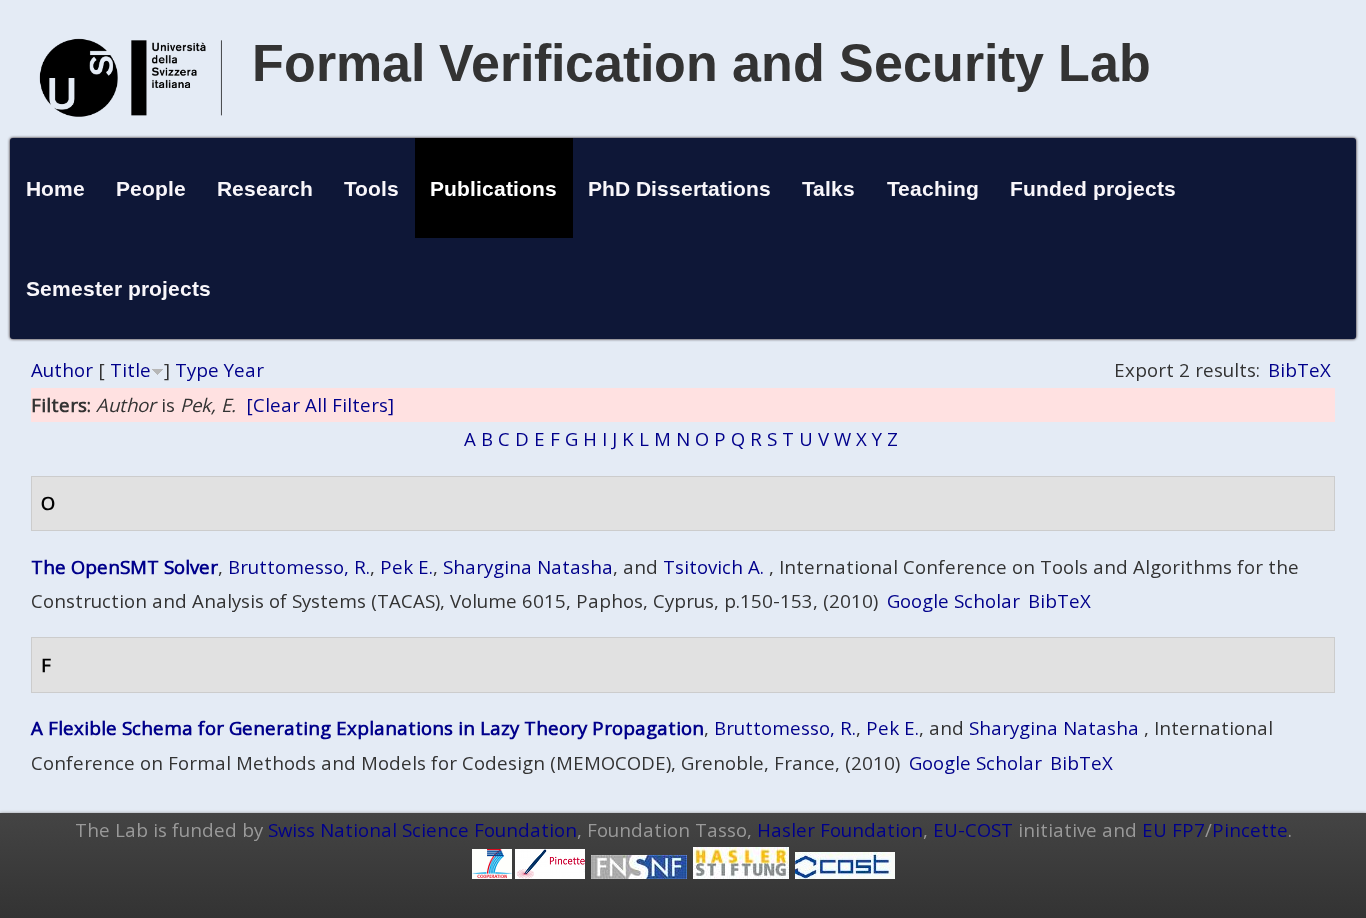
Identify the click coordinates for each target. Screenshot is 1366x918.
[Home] (131, 137)
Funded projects (1093, 188)
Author (62, 369)
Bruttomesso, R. (299, 566)
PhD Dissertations (679, 188)
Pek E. (406, 566)
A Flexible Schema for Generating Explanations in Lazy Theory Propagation (367, 727)
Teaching (933, 188)
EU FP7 (1173, 829)
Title (130, 369)
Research (265, 188)
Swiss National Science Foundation (422, 829)
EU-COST (973, 829)
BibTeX (1299, 369)
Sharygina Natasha (528, 566)
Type (197, 369)
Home (55, 188)
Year (244, 369)
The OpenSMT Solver (124, 566)
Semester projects (118, 288)
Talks (828, 188)
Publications (493, 188)
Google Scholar (953, 600)
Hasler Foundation (840, 829)
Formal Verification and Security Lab (701, 63)
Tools (371, 188)
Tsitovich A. (713, 566)
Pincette (1250, 829)
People (151, 188)
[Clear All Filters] (320, 404)
